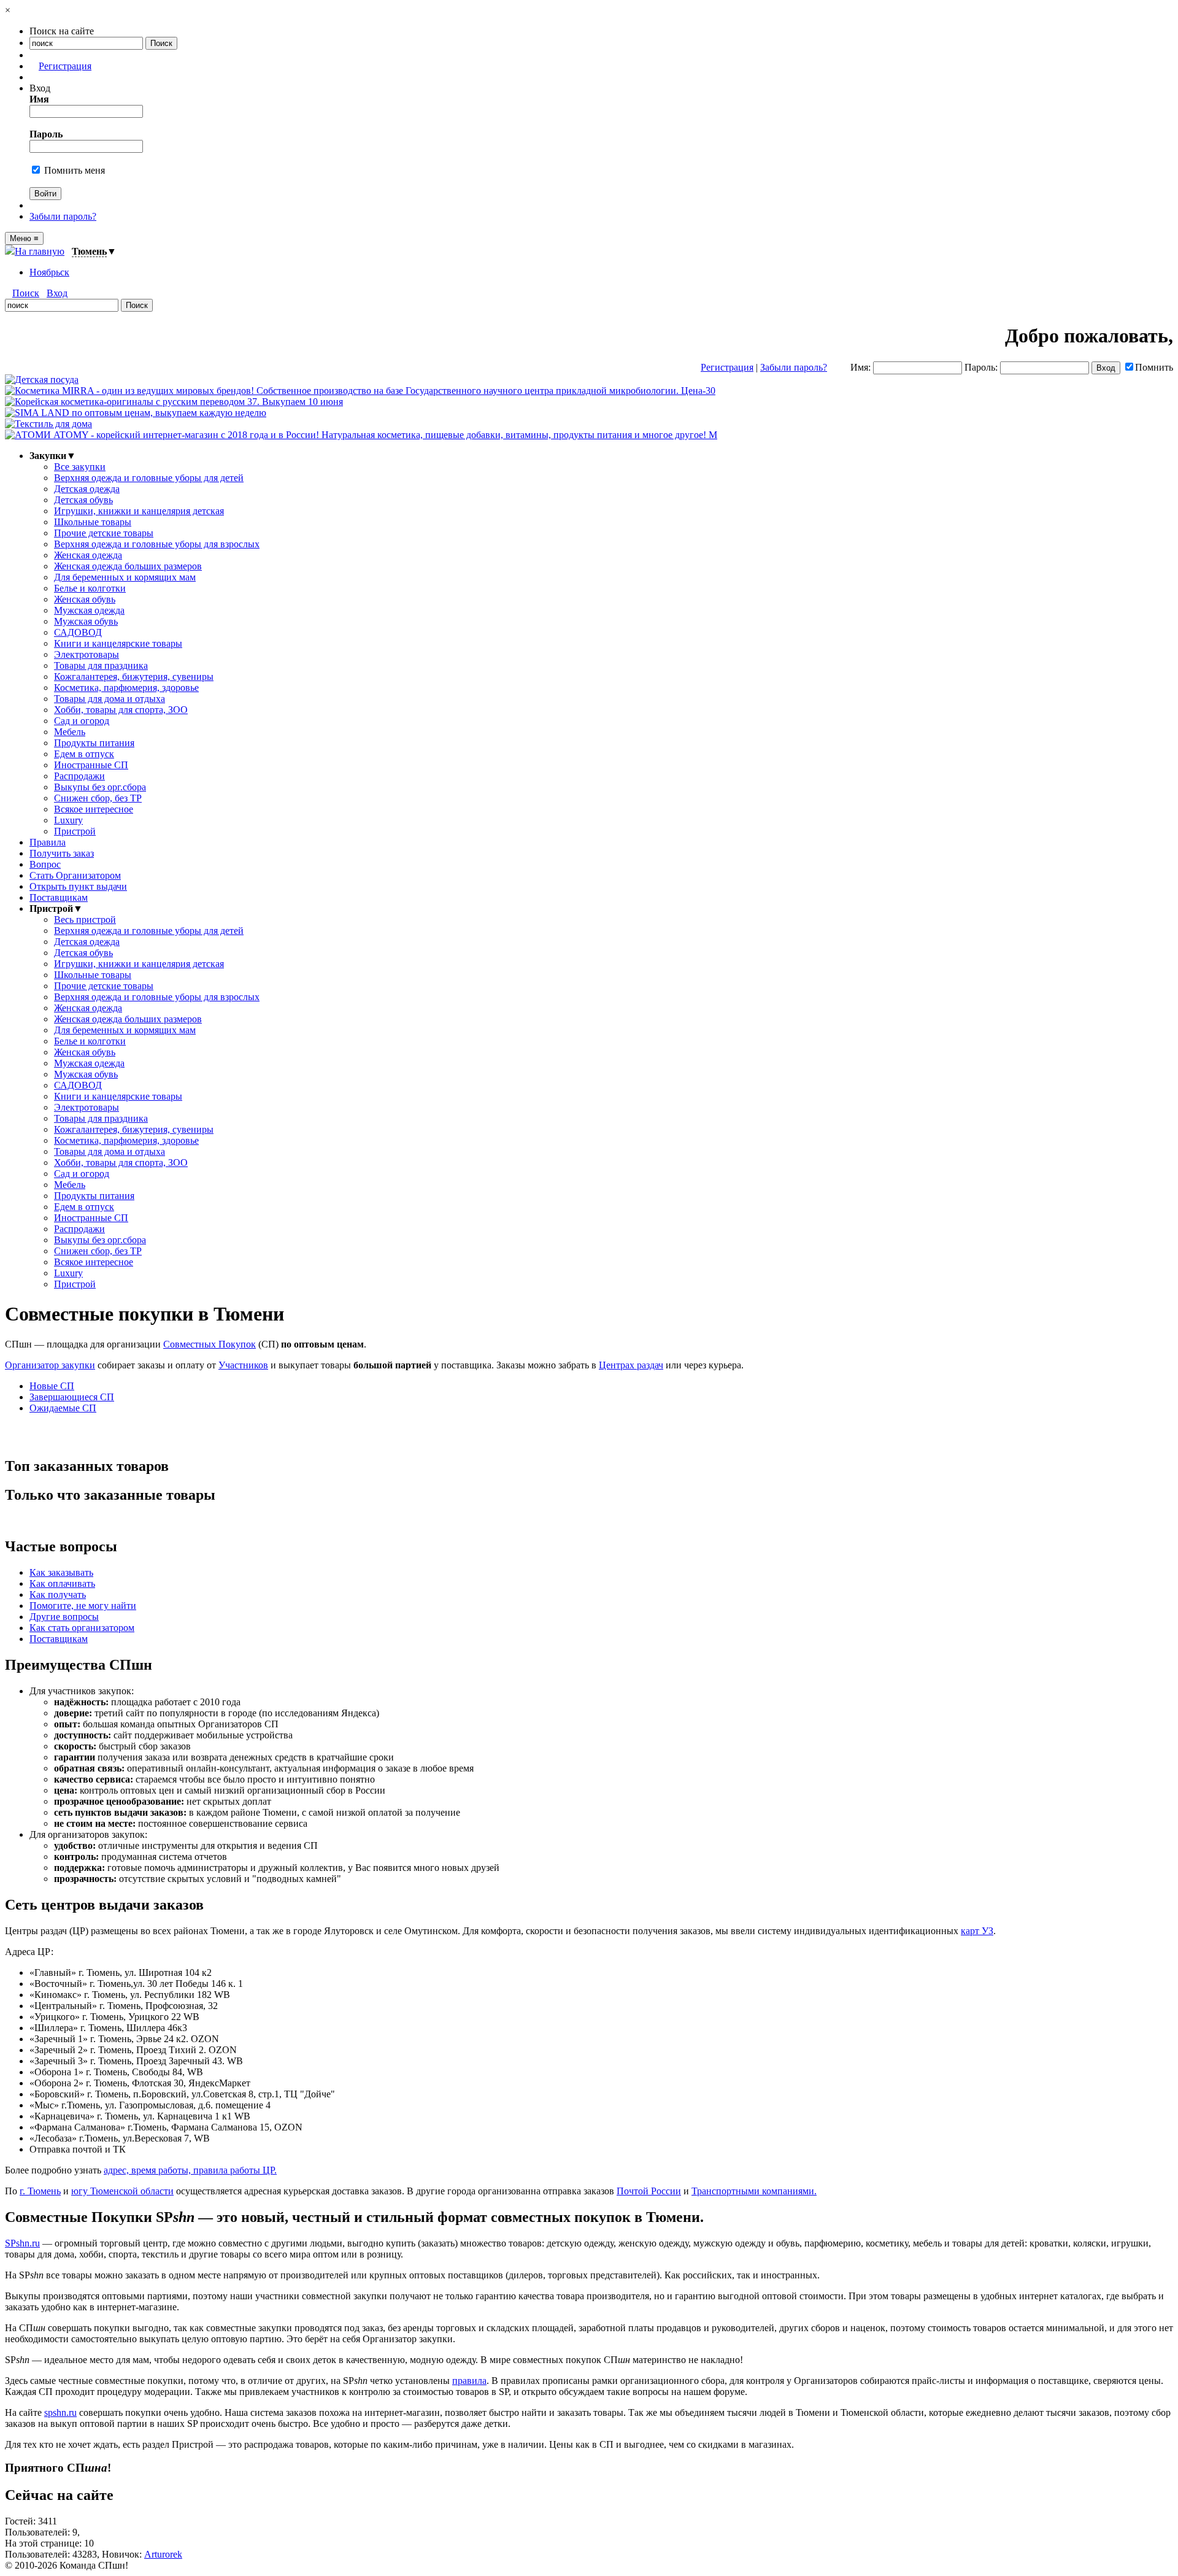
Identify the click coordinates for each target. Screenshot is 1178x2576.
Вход (57, 293)
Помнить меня (73, 170)
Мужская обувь (86, 621)
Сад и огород (82, 721)
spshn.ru (60, 2412)
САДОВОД (78, 632)
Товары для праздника (101, 665)
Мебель (70, 732)
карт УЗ (977, 1931)
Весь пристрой (85, 920)
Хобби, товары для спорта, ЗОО (121, 710)
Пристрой (75, 831)
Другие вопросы (64, 1617)
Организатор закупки (50, 1365)
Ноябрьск (49, 272)
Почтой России (649, 2191)
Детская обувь (83, 500)
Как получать (58, 1595)
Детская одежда (87, 489)
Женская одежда (88, 555)
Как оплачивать (62, 1583)
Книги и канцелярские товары (118, 643)
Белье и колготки (90, 588)
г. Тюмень (40, 2191)
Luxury (68, 820)
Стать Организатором (75, 875)
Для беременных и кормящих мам (125, 577)
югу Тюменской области (122, 2191)
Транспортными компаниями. (754, 2191)
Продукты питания (94, 743)
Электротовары (87, 654)
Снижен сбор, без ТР (98, 798)
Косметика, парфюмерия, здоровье (126, 688)
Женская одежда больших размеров (128, 566)
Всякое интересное (94, 809)
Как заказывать (61, 1572)
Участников (243, 1365)
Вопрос (45, 864)
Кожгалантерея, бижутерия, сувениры (134, 677)
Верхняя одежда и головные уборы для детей (149, 478)
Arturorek (163, 2554)
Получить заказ (62, 853)
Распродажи (79, 776)
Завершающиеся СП (72, 1397)
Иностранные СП (91, 765)
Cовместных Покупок (210, 1344)
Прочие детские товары (104, 533)
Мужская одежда (89, 610)
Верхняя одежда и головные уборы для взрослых (157, 544)
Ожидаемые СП (63, 1408)
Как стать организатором (82, 1628)
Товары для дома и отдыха (110, 699)
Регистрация (65, 66)
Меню (24, 238)
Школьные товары (93, 522)
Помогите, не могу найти (83, 1606)
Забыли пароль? (63, 216)
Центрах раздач (631, 1365)
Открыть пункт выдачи (78, 886)
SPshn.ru (22, 2243)
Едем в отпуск (84, 754)
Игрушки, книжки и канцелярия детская (139, 511)
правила (469, 2381)
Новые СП (52, 1386)
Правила (48, 842)
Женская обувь (85, 599)
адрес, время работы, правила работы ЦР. (190, 2170)
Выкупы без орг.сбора (100, 787)
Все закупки (80, 467)
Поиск (26, 293)
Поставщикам (59, 897)
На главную (40, 251)
